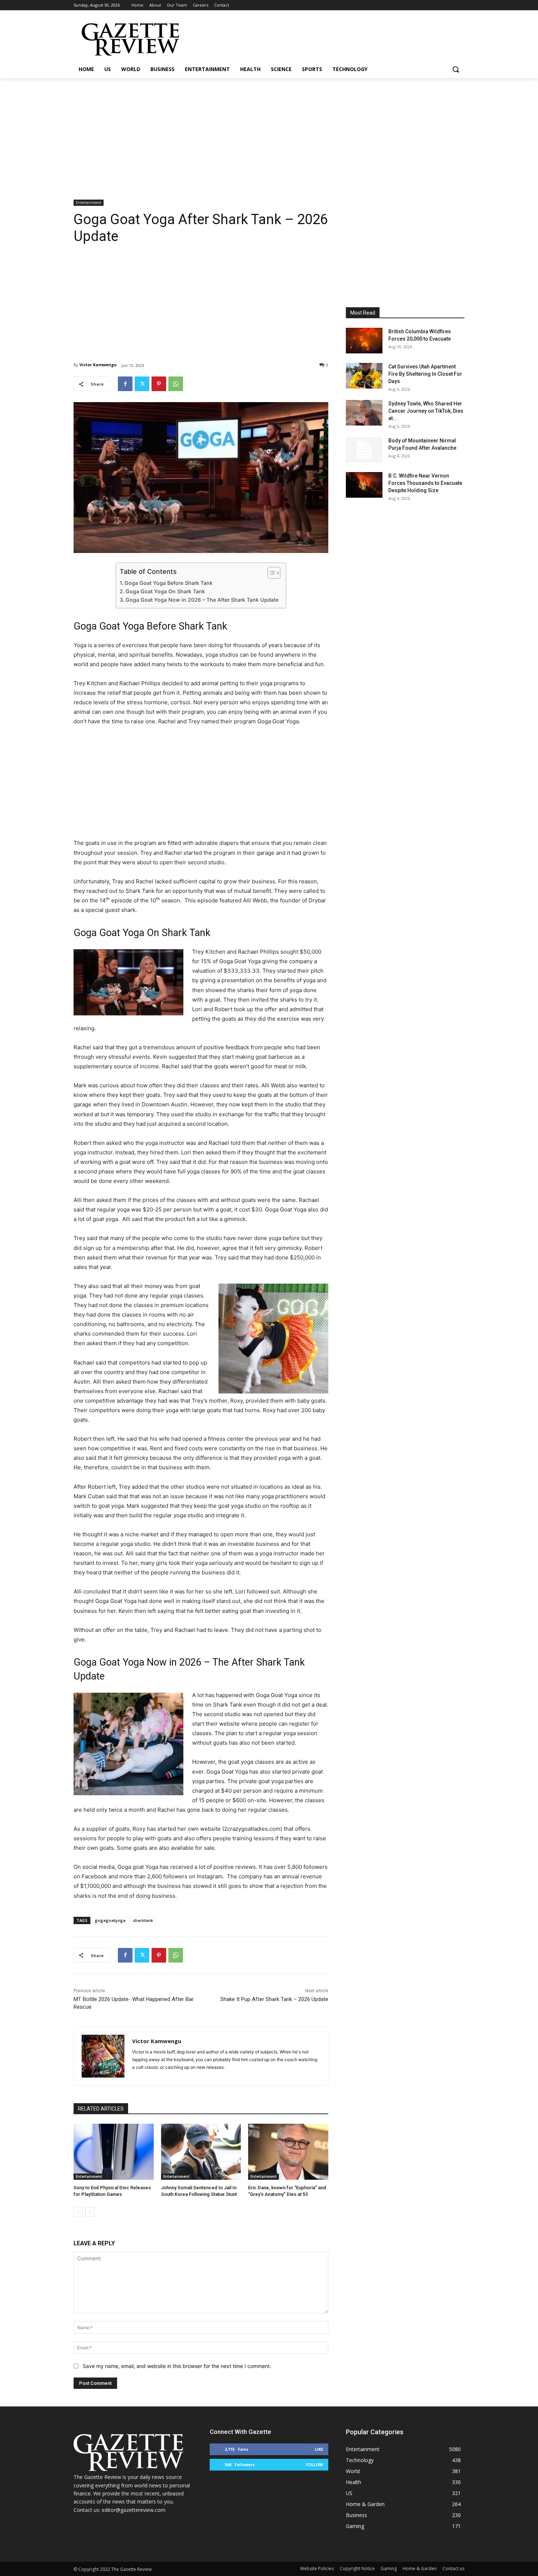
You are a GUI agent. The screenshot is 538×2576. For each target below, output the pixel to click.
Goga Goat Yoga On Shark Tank (165, 591)
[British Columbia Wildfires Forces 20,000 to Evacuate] (364, 341)
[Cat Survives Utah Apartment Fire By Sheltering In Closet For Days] (364, 376)
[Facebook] (125, 384)
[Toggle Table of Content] (270, 573)
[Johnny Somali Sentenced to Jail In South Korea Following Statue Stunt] (201, 2152)
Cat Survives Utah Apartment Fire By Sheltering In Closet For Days (425, 374)
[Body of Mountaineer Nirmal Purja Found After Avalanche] (364, 450)
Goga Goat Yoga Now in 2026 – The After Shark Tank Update (202, 600)
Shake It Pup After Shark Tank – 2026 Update (274, 1999)
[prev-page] (78, 2212)
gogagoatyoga (110, 1920)
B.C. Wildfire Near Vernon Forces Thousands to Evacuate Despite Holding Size (425, 483)
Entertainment (89, 203)
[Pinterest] (159, 384)
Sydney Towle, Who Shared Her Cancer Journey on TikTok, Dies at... (426, 411)
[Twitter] (142, 384)
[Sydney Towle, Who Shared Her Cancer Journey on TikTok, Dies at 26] (364, 413)
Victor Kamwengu (98, 365)
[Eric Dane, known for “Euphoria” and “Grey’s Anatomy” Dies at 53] (288, 2152)
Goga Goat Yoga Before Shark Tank (169, 583)
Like (319, 2449)
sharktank (143, 1920)
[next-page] (90, 2212)
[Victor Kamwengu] (103, 2056)
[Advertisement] (269, 133)
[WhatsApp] (176, 384)
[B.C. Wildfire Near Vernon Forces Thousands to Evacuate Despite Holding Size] (364, 485)
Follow (315, 2464)
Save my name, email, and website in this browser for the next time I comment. (177, 2366)
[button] (456, 69)
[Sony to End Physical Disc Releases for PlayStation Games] (114, 2152)
